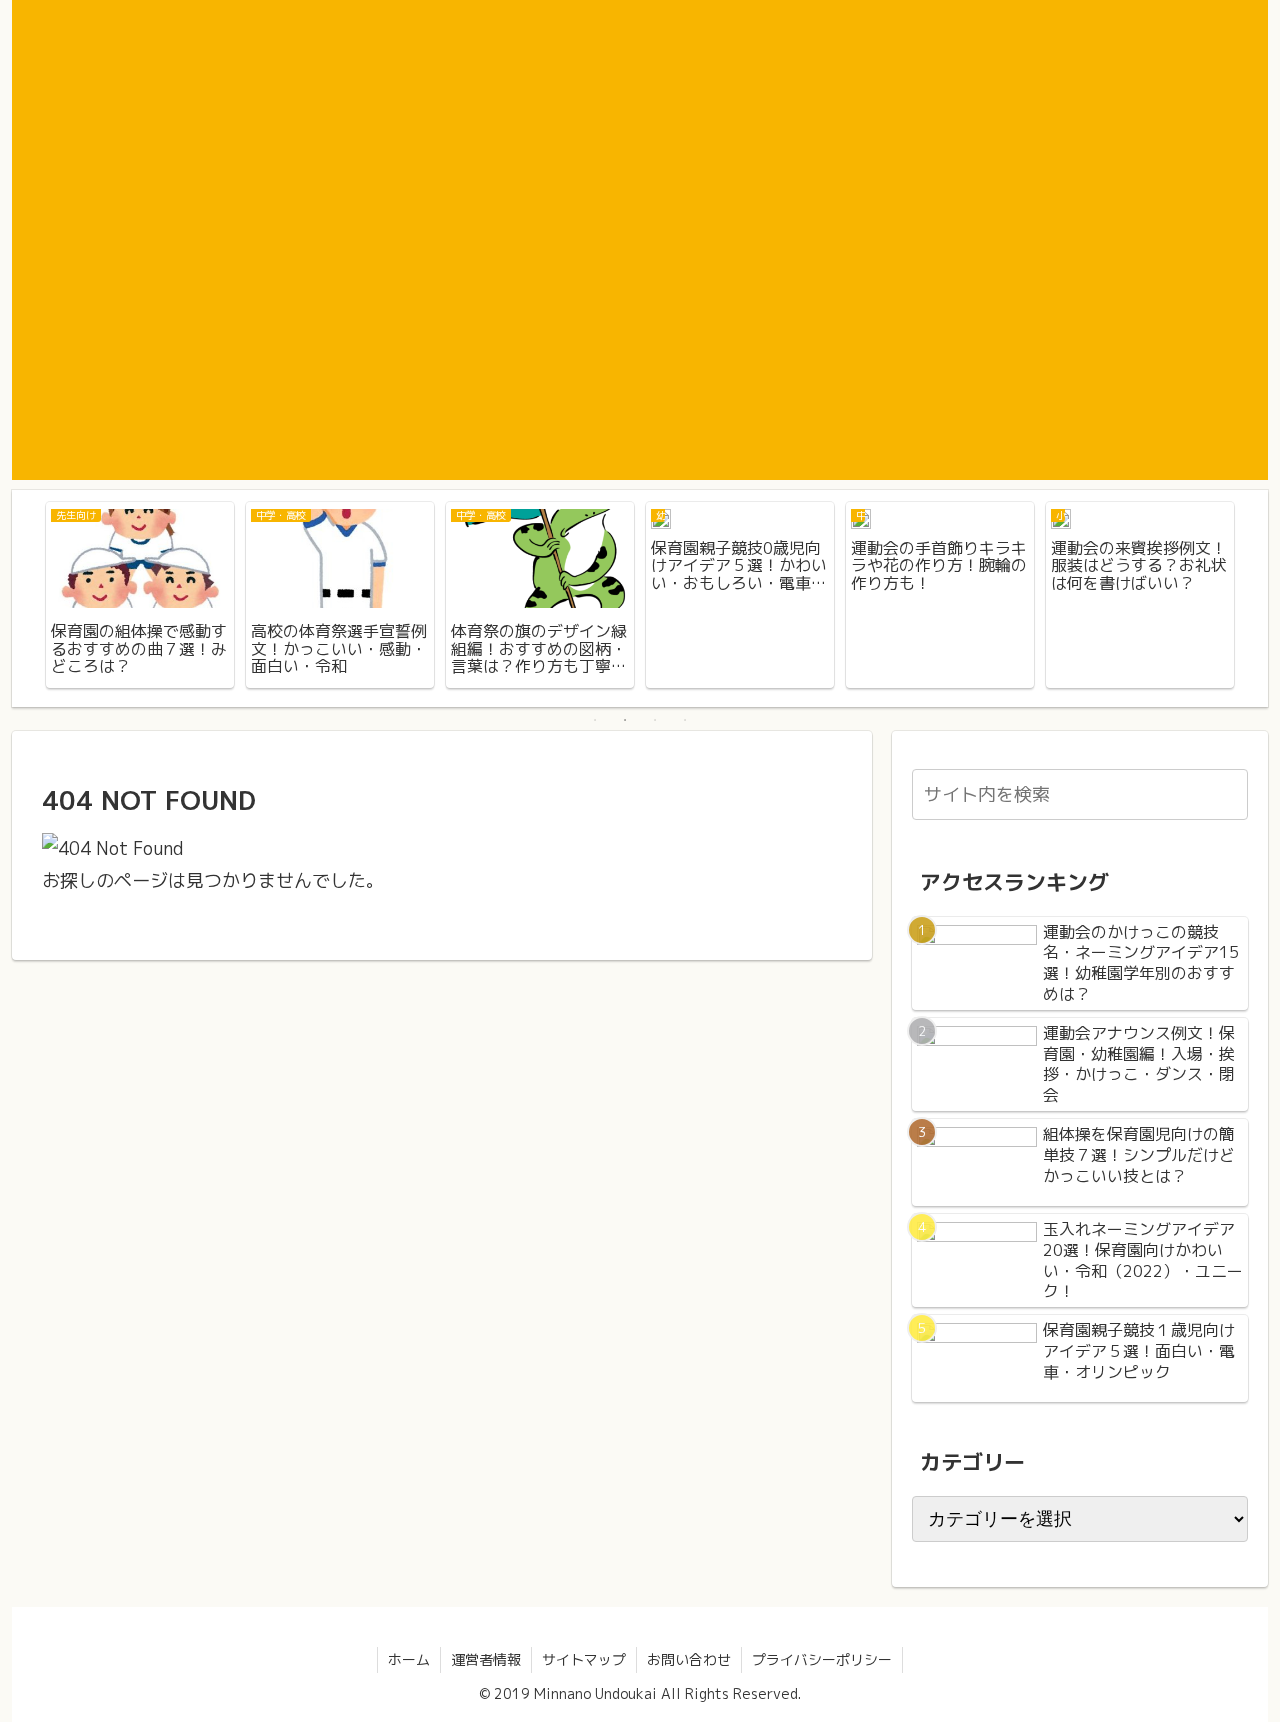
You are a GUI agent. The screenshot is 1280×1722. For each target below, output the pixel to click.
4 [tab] (685, 720)
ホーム (409, 1659)
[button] (1229, 793)
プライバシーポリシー (822, 1659)
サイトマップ (584, 1659)
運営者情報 (486, 1659)
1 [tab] (595, 720)
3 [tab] (655, 720)
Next (1253, 598)
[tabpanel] (140, 595)
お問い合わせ (689, 1659)
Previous (27, 598)
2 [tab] (625, 720)
